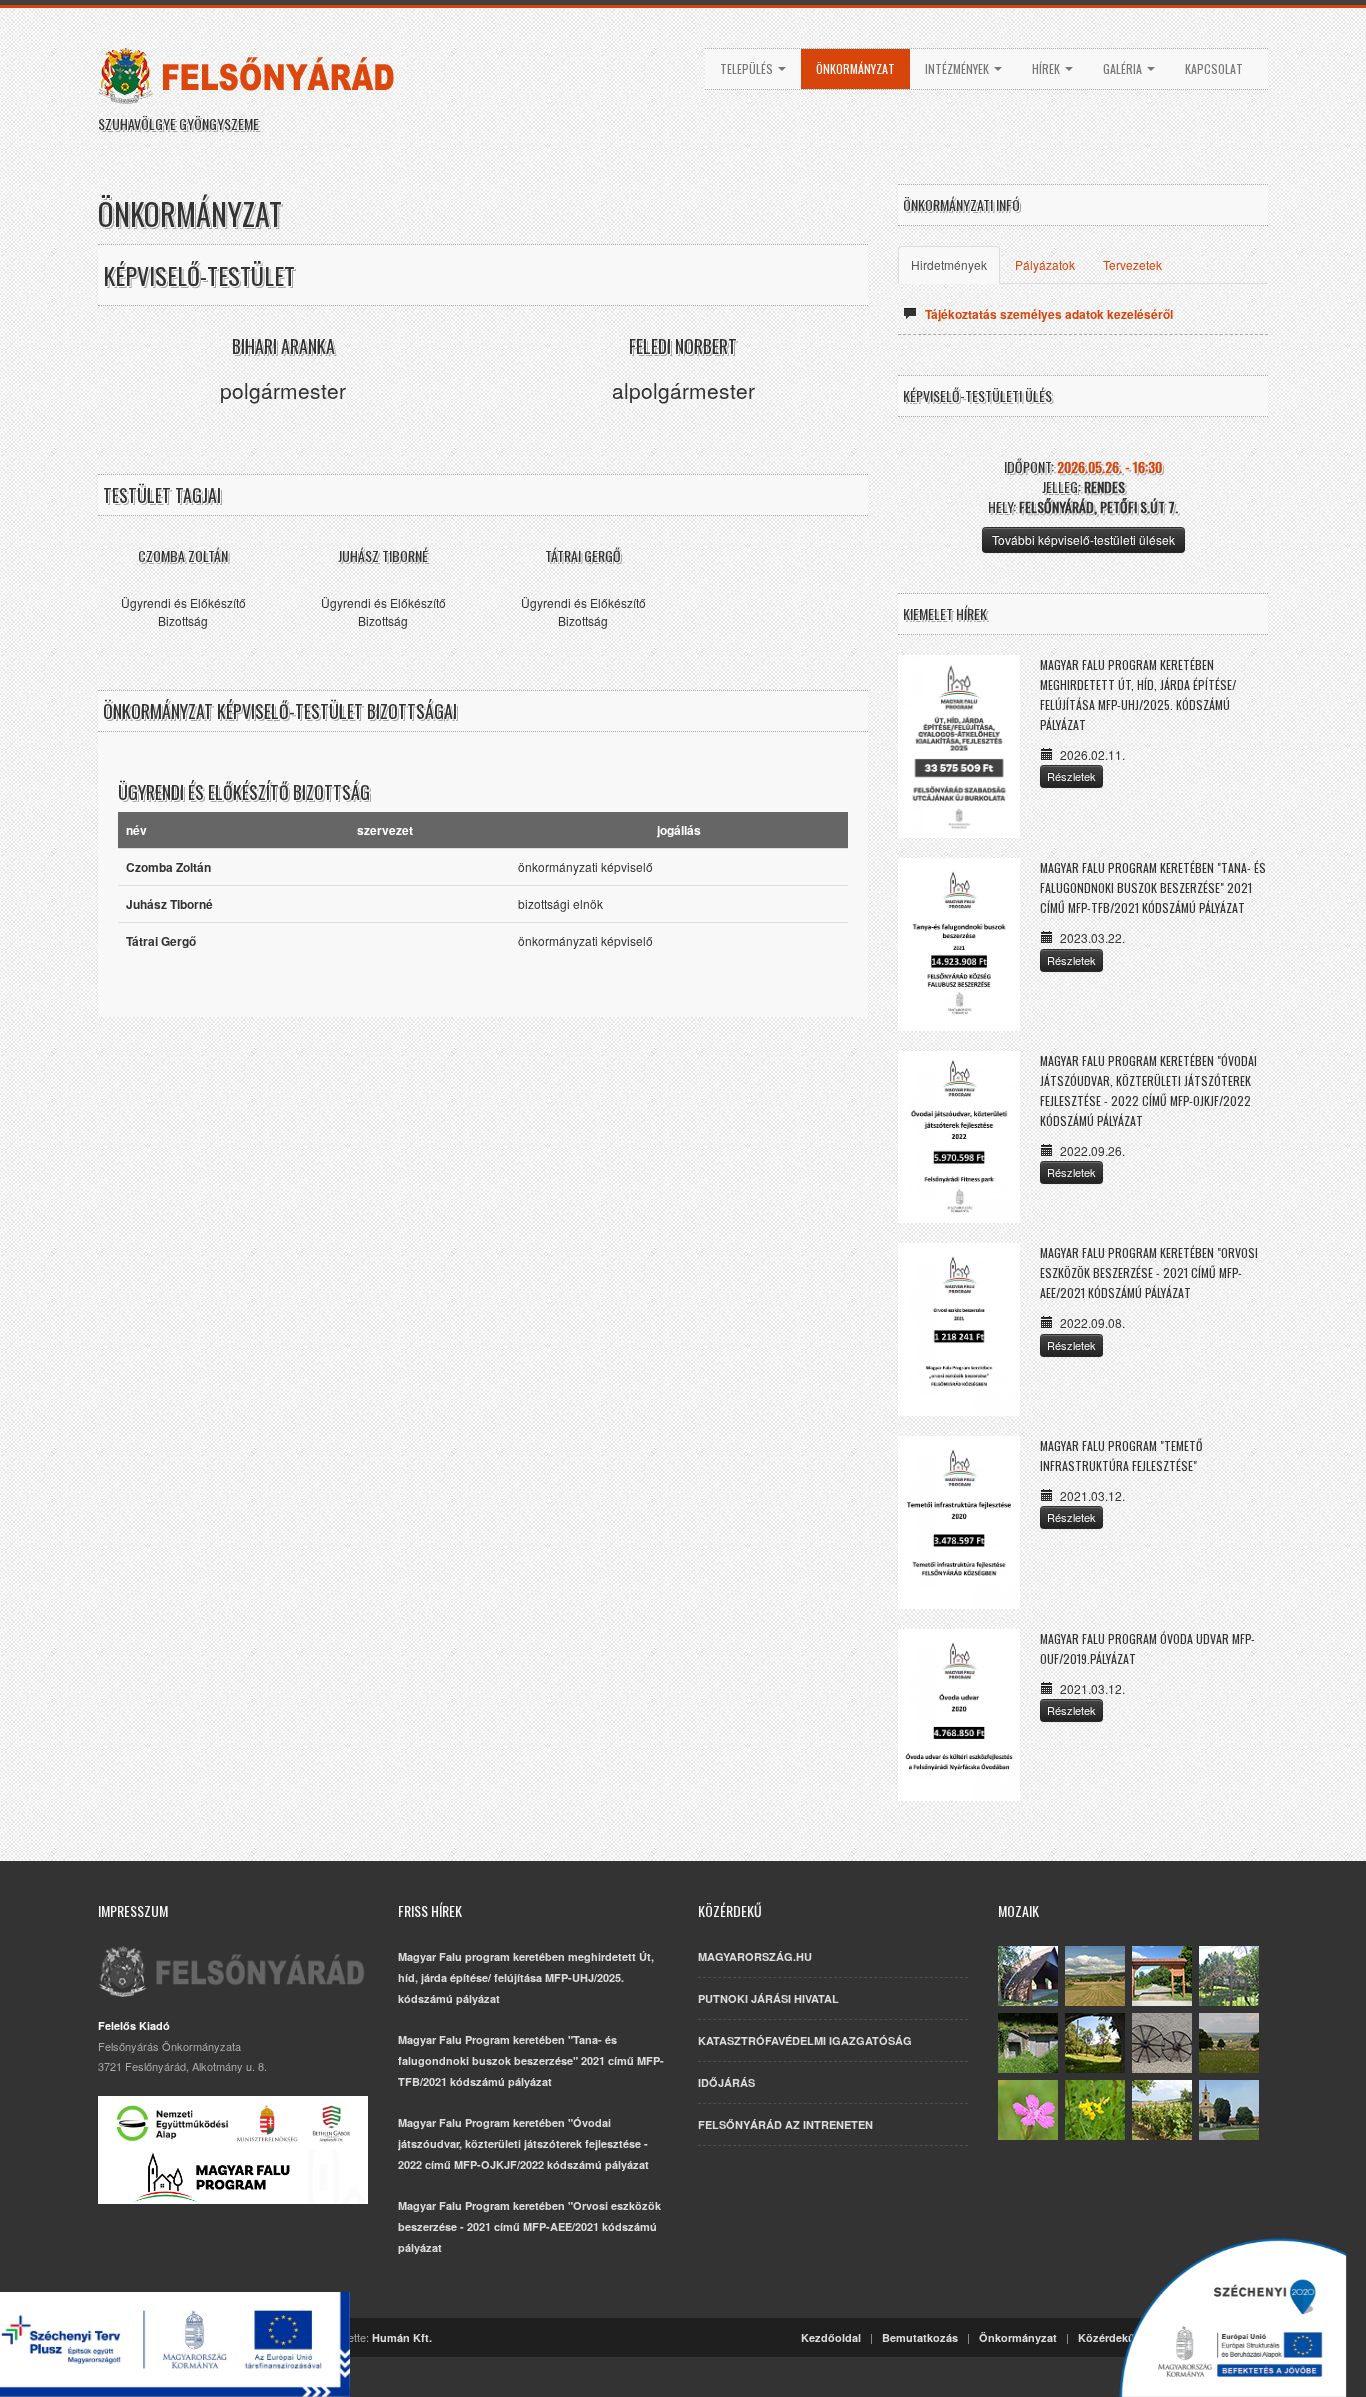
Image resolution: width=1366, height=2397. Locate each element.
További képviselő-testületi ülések (1083, 539)
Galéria (1124, 68)
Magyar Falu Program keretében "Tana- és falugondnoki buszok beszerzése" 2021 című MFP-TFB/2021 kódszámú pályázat (1153, 887)
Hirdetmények (949, 264)
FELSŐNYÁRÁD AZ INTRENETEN (785, 2124)
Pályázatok (1045, 264)
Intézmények (958, 68)
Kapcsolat (1214, 68)
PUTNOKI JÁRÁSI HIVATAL (768, 1998)
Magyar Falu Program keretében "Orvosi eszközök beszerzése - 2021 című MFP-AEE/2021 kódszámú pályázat (1149, 1272)
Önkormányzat (855, 68)
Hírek (1047, 68)
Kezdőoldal (831, 2337)
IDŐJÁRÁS (726, 2082)
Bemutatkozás (920, 2337)
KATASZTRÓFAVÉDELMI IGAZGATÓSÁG (805, 2040)
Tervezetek (1132, 264)
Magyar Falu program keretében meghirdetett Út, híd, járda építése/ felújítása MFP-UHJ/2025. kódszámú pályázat (526, 1977)
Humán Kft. (402, 2337)
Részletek (1071, 776)
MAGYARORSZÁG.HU (755, 1956)
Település (748, 68)
